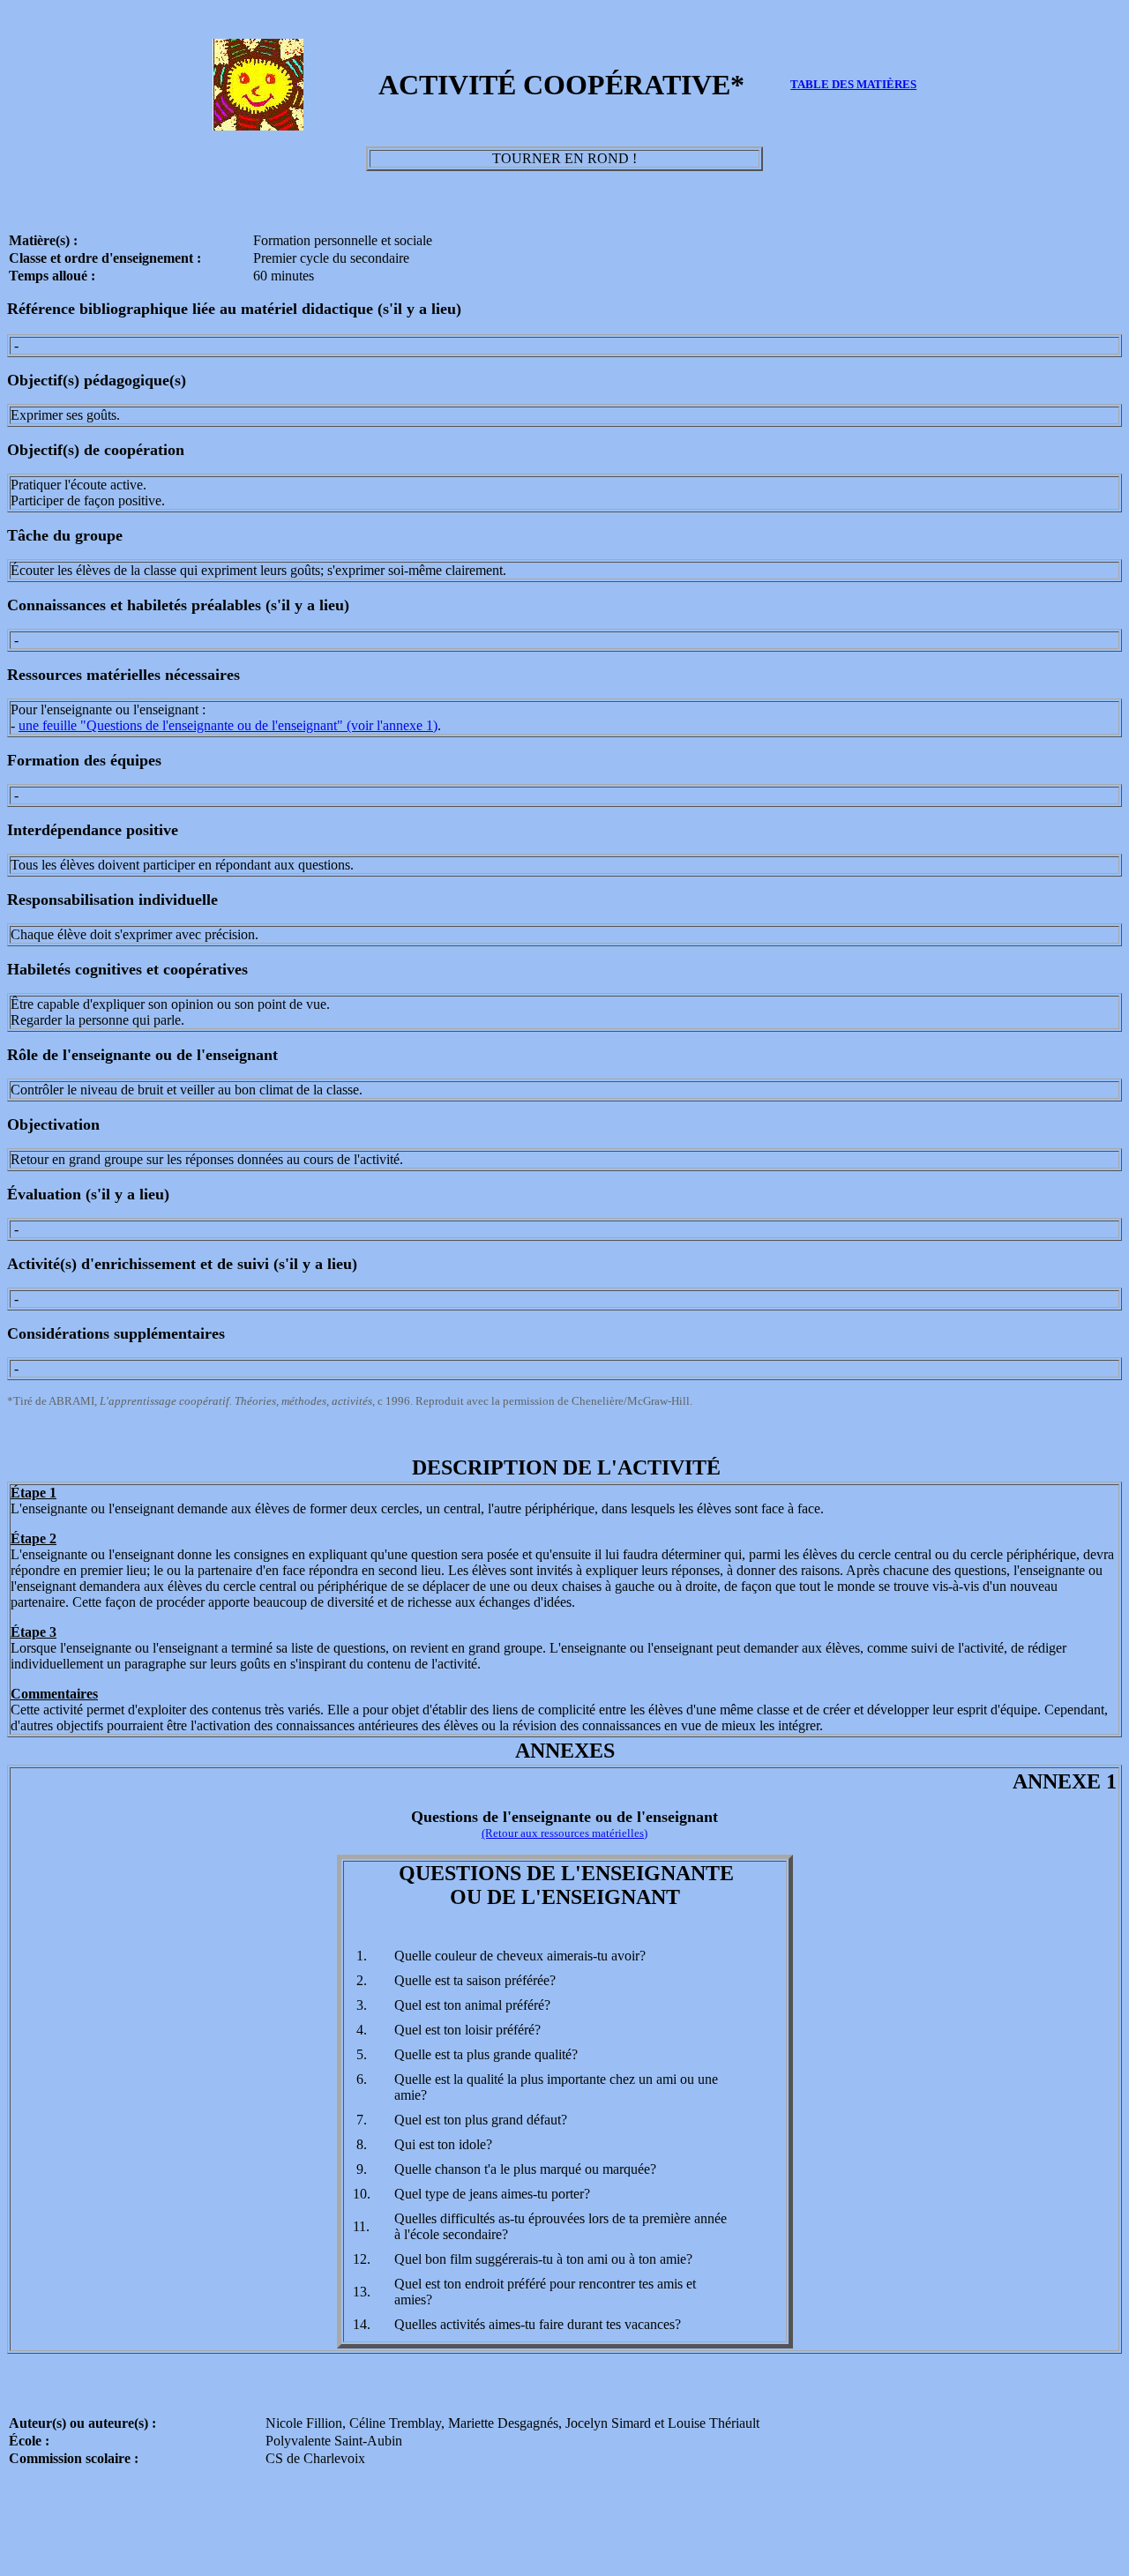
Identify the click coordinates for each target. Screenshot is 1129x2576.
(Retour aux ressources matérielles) (564, 1833)
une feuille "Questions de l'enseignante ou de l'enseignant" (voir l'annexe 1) (228, 725)
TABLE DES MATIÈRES (853, 84)
